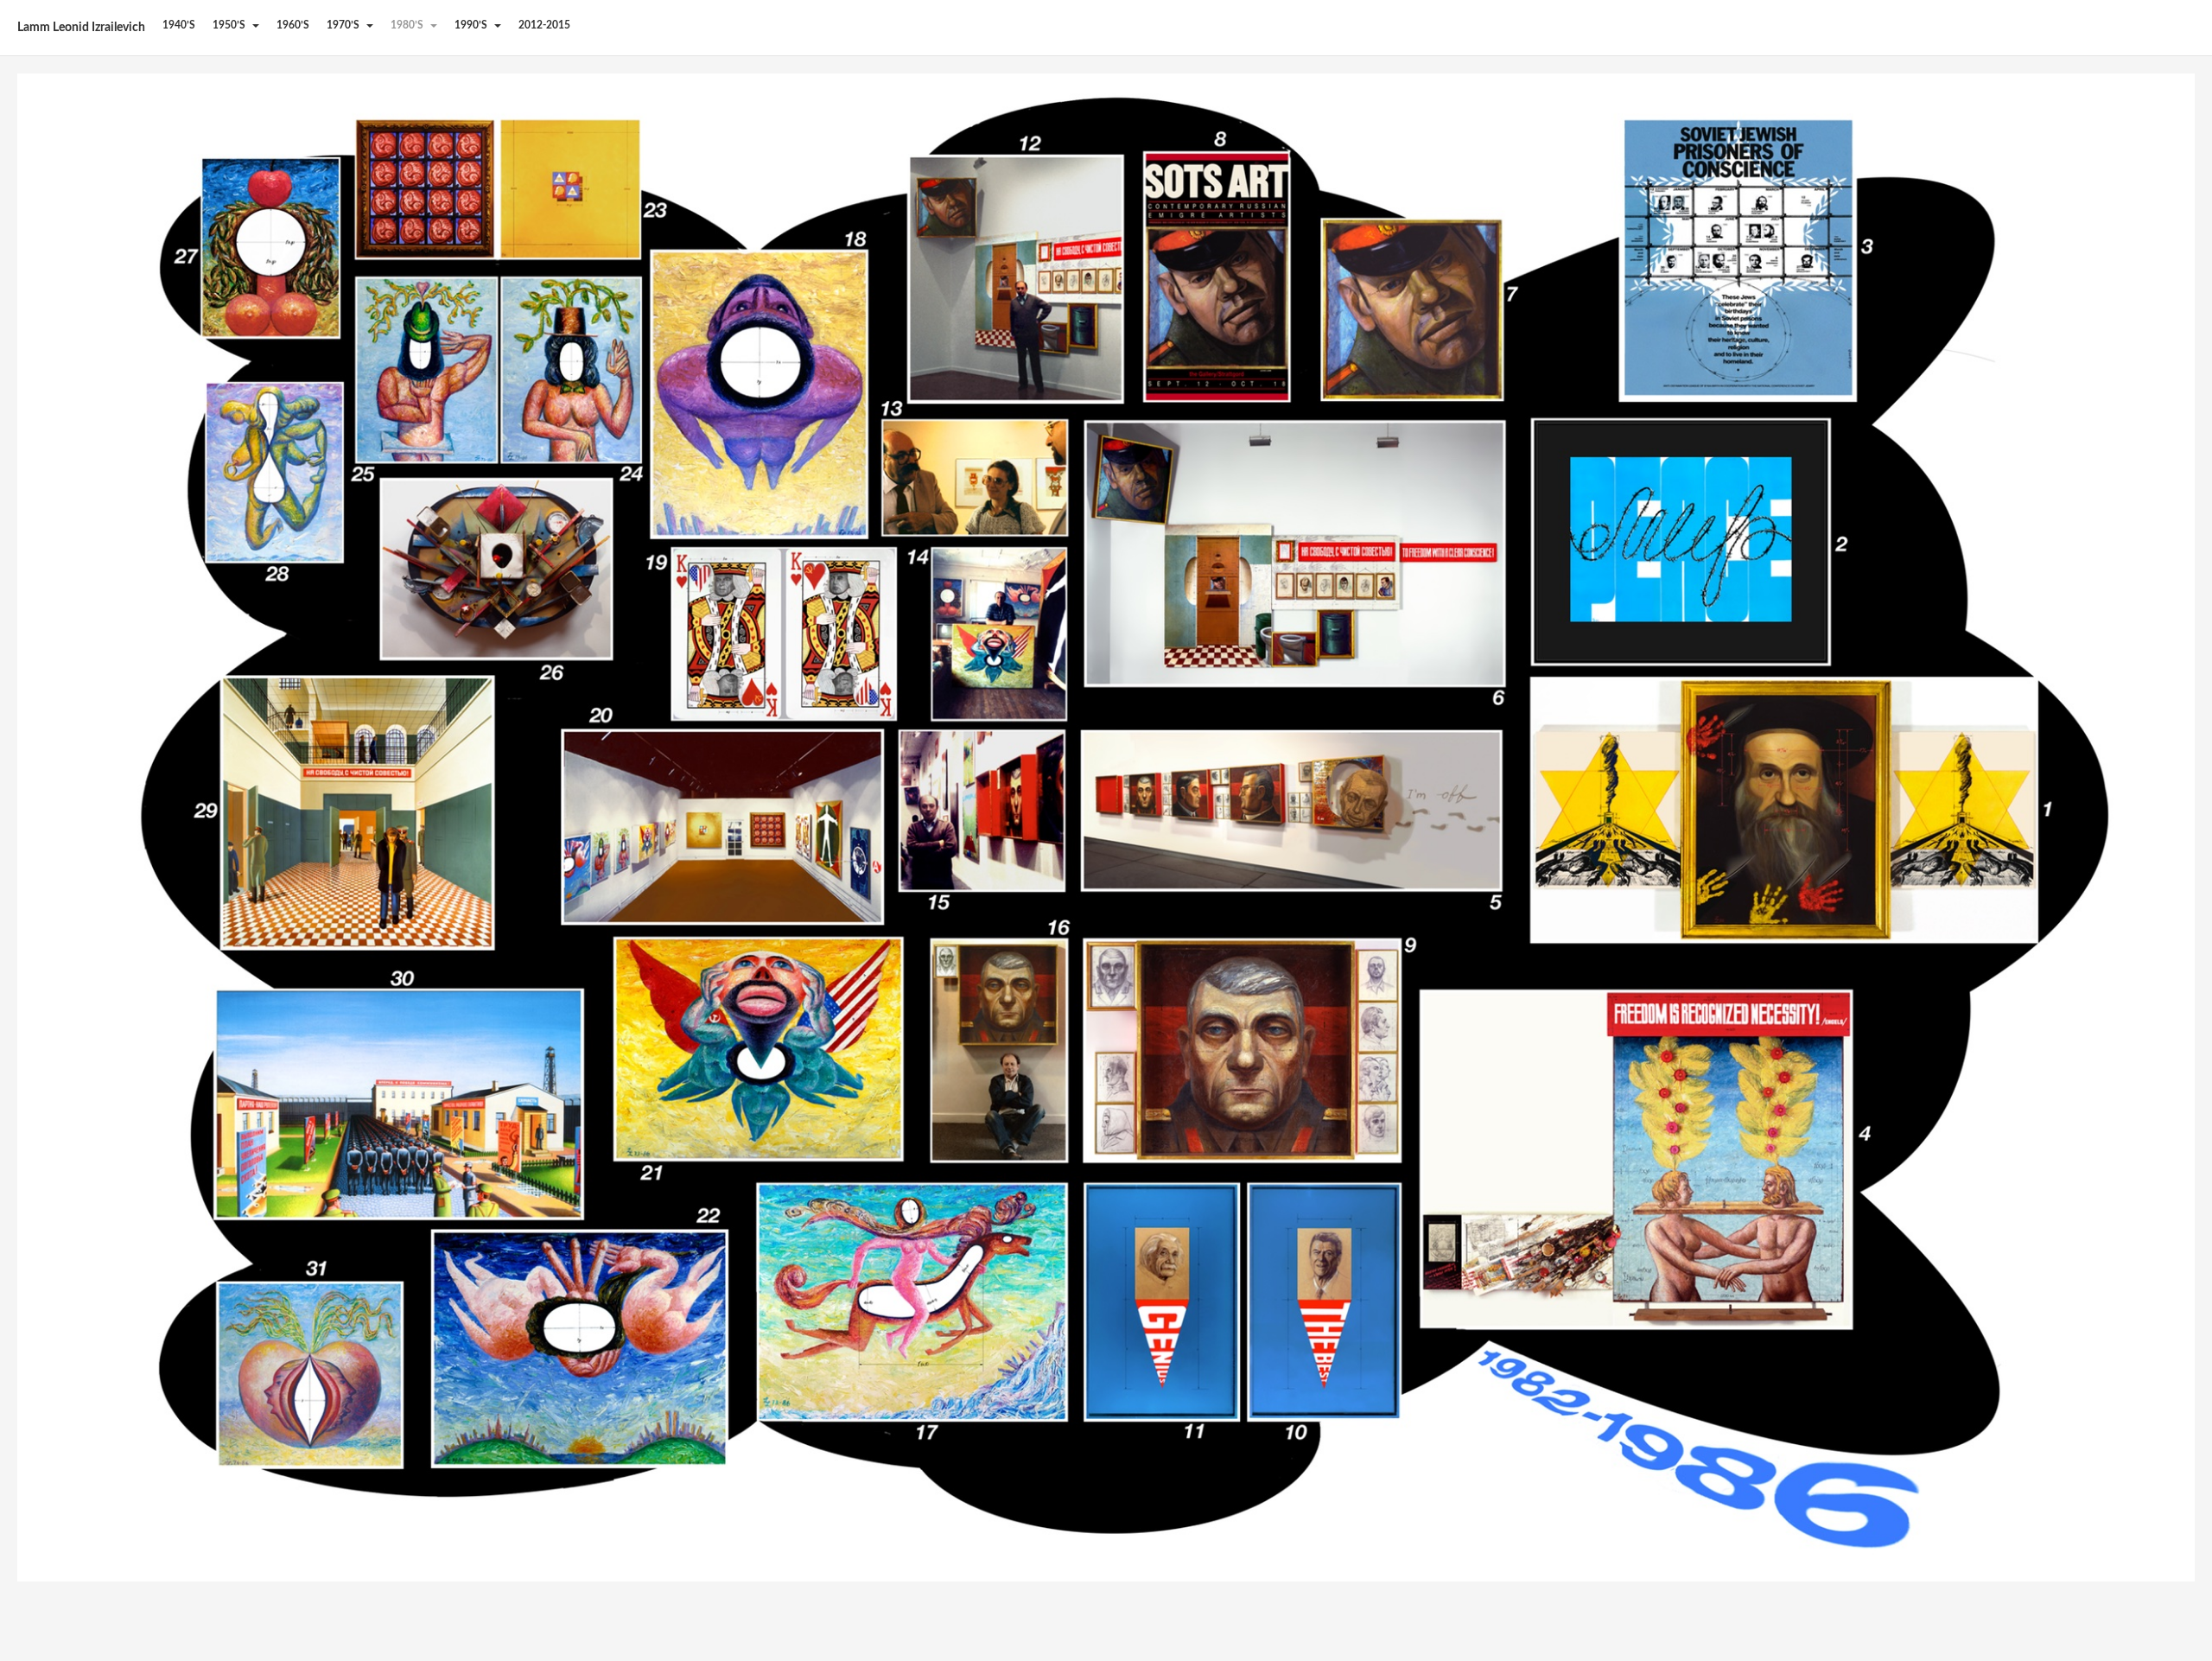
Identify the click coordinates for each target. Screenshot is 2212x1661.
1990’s (472, 25)
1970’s (344, 25)
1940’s (179, 25)
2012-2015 (544, 25)
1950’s (230, 25)
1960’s (293, 25)
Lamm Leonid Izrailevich (81, 28)
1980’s (408, 25)
